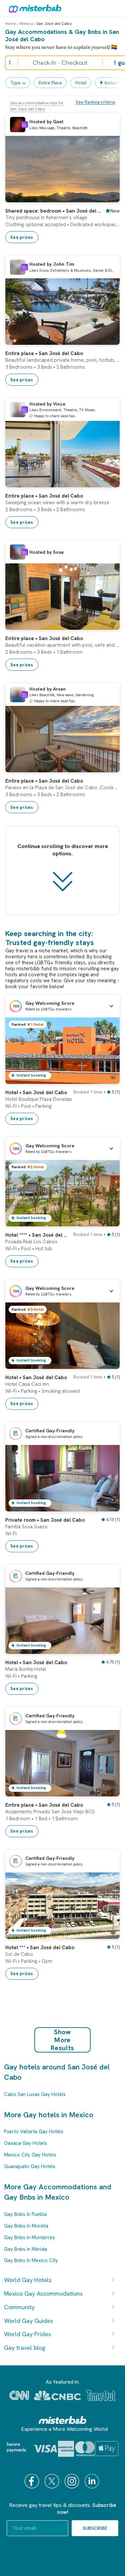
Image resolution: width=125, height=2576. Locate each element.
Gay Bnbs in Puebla (25, 2214)
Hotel (81, 83)
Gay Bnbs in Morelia (26, 2226)
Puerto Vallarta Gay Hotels (34, 2132)
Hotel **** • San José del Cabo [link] (37, 1235)
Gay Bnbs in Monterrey (29, 2238)
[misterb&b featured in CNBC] (57, 2395)
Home (10, 24)
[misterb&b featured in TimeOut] (101, 2395)
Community (19, 2307)
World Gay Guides (28, 2321)
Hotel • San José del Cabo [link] (36, 1093)
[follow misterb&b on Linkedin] (93, 2481)
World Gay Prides (27, 2334)
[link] (108, 197)
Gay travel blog (25, 2348)
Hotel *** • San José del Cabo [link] (40, 1948)
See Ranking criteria (95, 102)
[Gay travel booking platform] (63, 2420)
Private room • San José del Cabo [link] (45, 1520)
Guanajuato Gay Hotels (30, 2166)
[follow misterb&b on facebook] (33, 2481)
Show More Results (62, 2040)
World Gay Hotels (28, 2280)
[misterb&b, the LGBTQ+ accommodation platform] (33, 8)
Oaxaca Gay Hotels (25, 2143)
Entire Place (50, 83)
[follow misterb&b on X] (53, 2481)
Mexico (26, 24)
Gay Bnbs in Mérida (25, 2249)
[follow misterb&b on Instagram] (73, 2481)
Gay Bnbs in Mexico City (31, 2260)
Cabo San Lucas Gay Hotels (35, 2094)
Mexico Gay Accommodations (43, 2293)
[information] (25, 125)
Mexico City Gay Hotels (30, 2155)
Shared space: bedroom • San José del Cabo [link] (53, 211)
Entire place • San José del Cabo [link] (44, 353)
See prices (22, 237)
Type (15, 83)
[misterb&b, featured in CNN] (19, 2395)
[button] (62, 1006)
